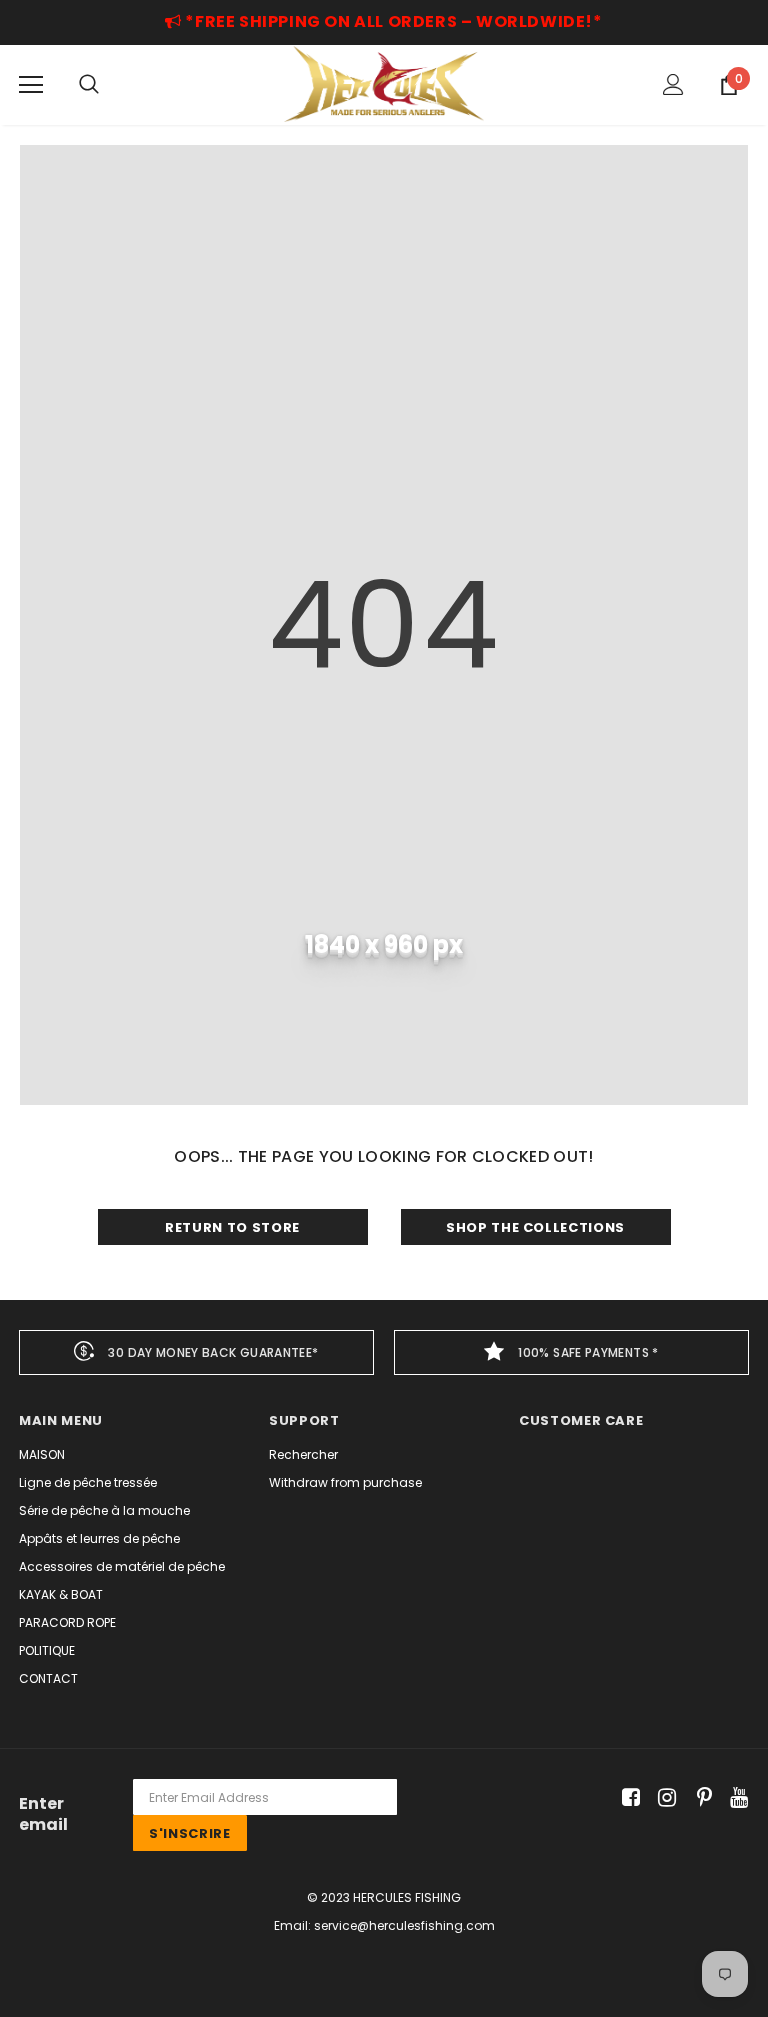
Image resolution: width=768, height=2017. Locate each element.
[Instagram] (663, 1797)
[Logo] (384, 84)
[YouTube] (735, 1797)
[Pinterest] (699, 1797)
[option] (196, 1352)
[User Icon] (673, 84)
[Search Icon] (89, 85)
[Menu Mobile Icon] (31, 85)
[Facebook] (627, 1797)
